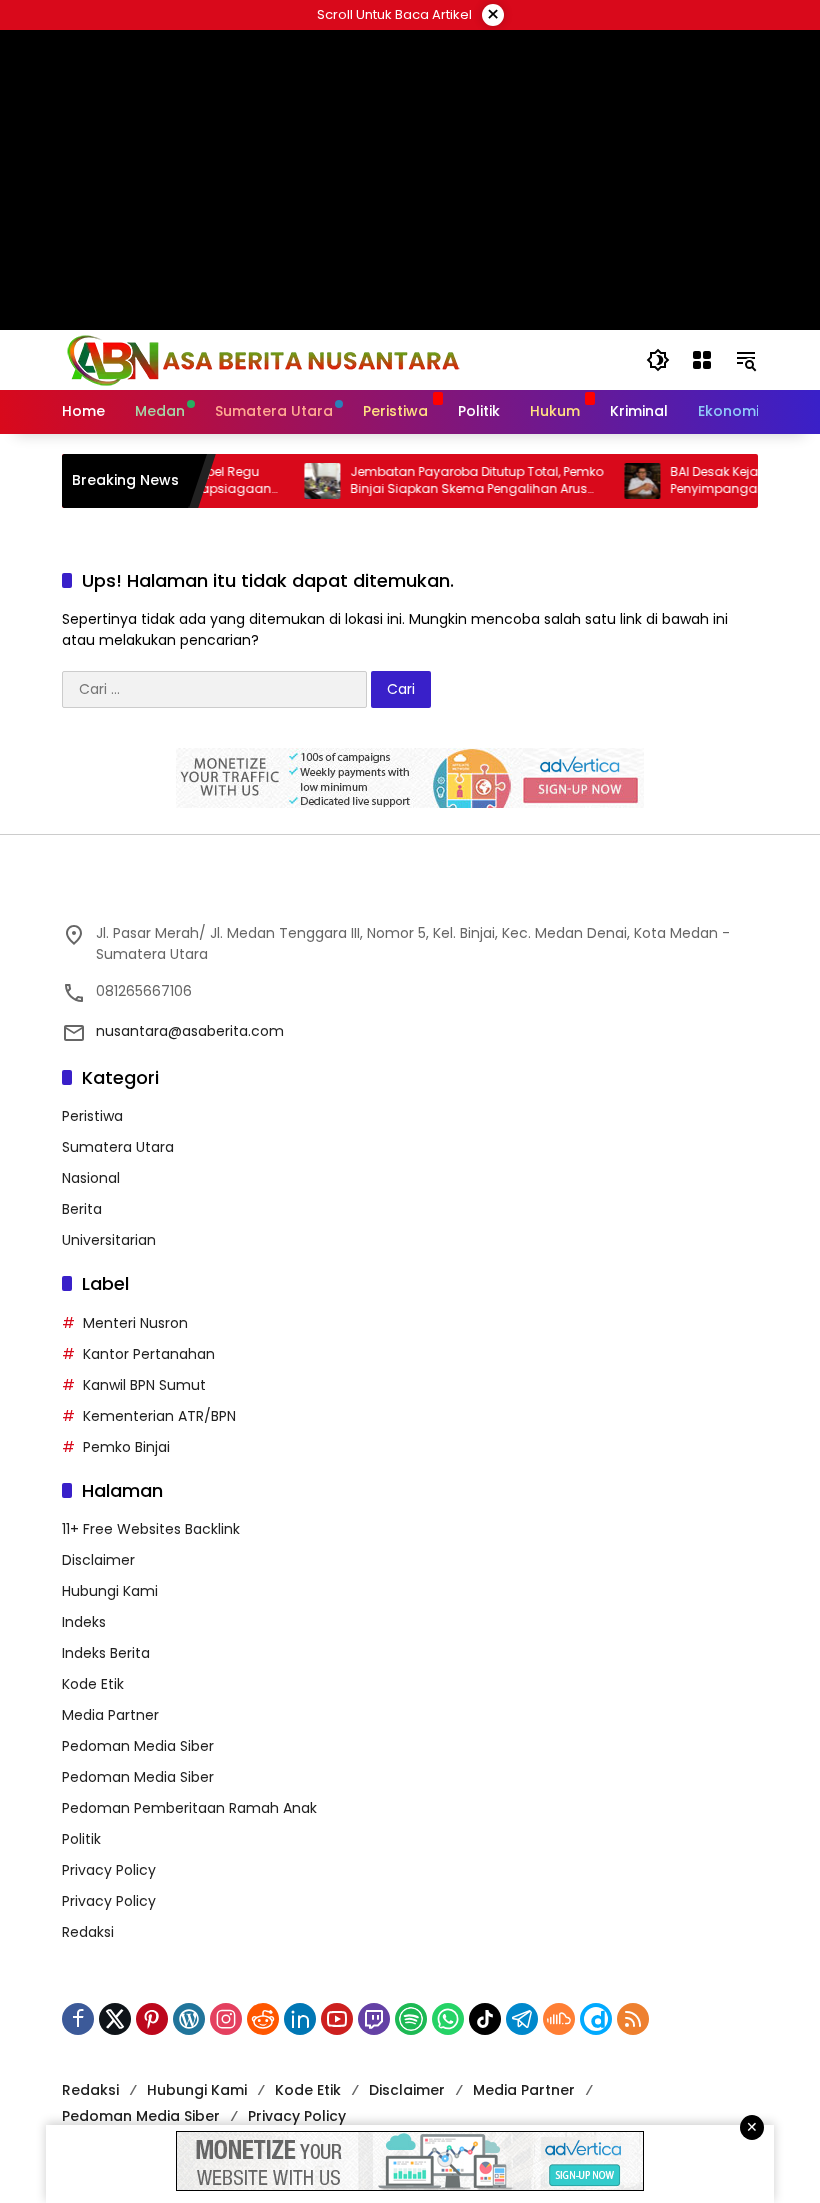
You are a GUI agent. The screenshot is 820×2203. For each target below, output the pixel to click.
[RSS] (633, 2019)
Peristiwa (92, 1116)
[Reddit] (263, 2019)
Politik (81, 1839)
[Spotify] (411, 2019)
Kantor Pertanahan (149, 1354)
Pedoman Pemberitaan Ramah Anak (189, 1808)
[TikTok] (485, 2019)
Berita (82, 1209)
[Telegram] (522, 2019)
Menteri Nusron (135, 1323)
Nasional (91, 1178)
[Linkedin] (300, 2019)
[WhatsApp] (448, 2019)
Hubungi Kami (110, 1591)
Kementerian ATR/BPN (159, 1416)
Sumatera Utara (118, 1147)
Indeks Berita (106, 1653)
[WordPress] (189, 2019)
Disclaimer (98, 1560)
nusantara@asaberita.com (190, 1031)
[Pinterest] (152, 2019)
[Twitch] (374, 2019)
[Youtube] (337, 2019)
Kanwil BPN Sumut (144, 1385)
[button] (658, 360)
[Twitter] (115, 2019)
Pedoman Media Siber (138, 1746)
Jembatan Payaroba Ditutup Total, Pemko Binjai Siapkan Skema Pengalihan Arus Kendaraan (454, 481)
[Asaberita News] (262, 359)
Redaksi (88, 1932)
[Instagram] (226, 2019)
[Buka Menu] (702, 360)
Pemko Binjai (126, 1447)
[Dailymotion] (596, 2019)
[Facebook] (78, 2019)
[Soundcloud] (559, 2019)
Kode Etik (93, 1684)
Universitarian (109, 1240)
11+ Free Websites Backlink (151, 1529)
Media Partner (110, 1715)
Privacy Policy (109, 1870)
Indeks (84, 1622)
